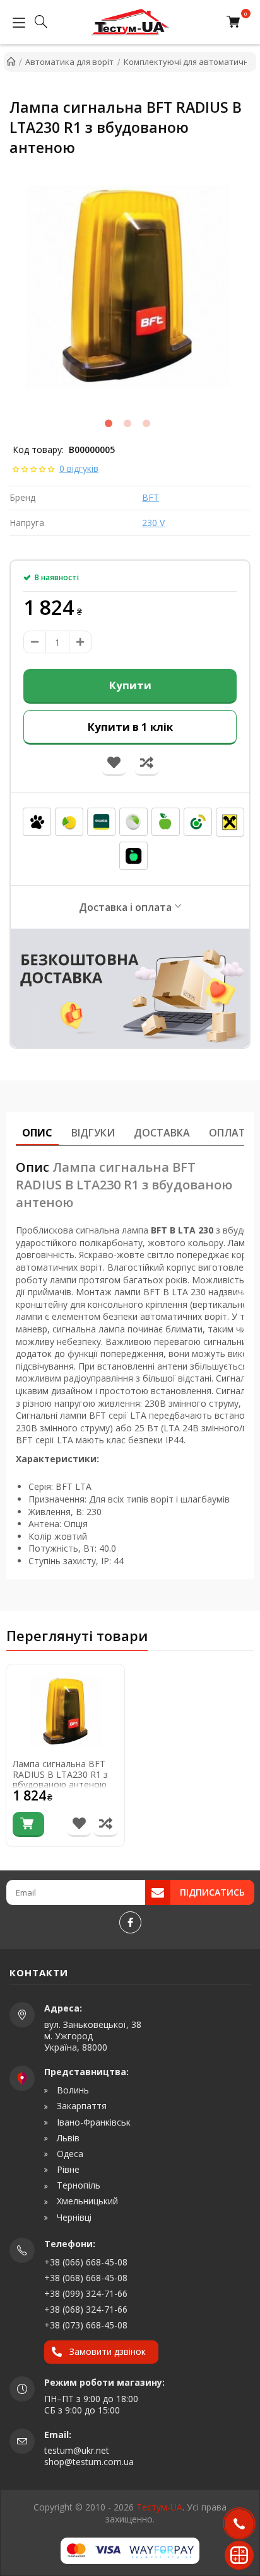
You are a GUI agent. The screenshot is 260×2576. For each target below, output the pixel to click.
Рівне (67, 2170)
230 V (153, 523)
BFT (151, 497)
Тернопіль (77, 2185)
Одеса (69, 2154)
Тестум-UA (159, 2507)
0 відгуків (79, 468)
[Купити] (28, 1824)
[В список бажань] (79, 1824)
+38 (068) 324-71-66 (86, 2309)
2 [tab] (127, 423)
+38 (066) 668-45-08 (86, 2262)
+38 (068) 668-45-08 (86, 2278)
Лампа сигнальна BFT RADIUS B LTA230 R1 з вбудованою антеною (60, 1775)
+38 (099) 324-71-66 (86, 2293)
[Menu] (16, 22)
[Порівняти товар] (106, 1824)
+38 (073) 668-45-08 (86, 2325)
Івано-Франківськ (92, 2122)
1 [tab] (109, 423)
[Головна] (11, 62)
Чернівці (73, 2218)
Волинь (72, 2090)
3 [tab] (146, 423)
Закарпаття (80, 2106)
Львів (67, 2138)
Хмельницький (86, 2201)
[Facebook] (130, 1922)
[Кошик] (236, 22)
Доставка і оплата (125, 907)
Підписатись (212, 1892)
